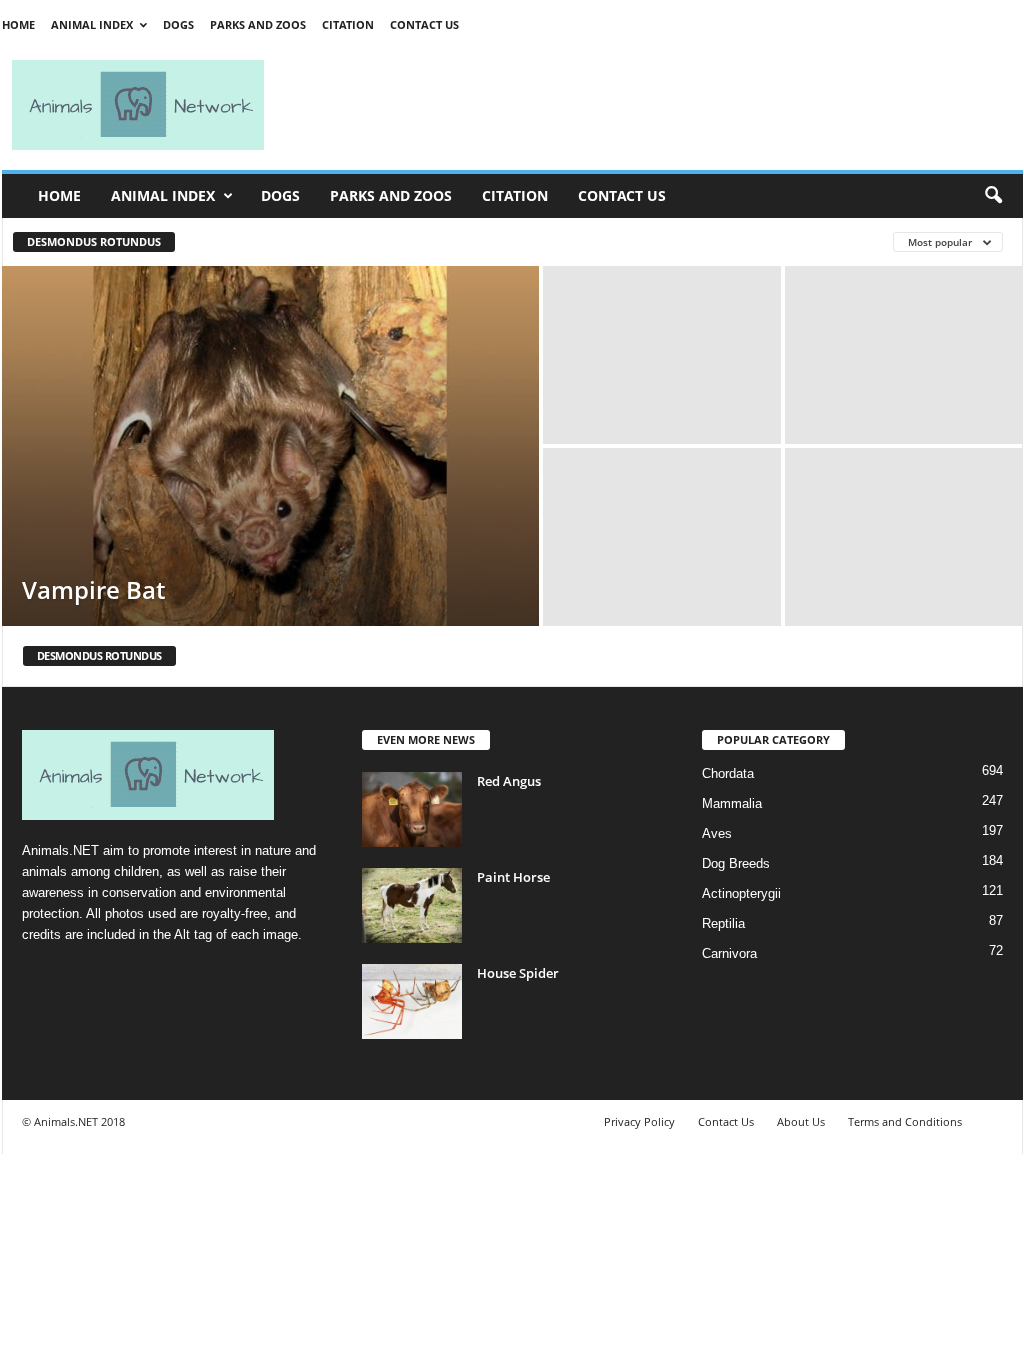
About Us (801, 1121)
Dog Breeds (736, 863)
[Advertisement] (652, 105)
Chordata (728, 773)
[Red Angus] (412, 809)
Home (18, 24)
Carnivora (729, 953)
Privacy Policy (639, 1121)
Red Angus (509, 781)
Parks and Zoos (258, 24)
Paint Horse (513, 877)
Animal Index (92, 24)
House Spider (518, 973)
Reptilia (723, 923)
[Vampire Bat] (270, 446)
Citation (348, 24)
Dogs (178, 24)
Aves (717, 833)
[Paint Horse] (412, 905)
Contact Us (424, 24)
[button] (993, 196)
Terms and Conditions (905, 1121)
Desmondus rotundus (94, 241)
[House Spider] (412, 1001)
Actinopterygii (741, 893)
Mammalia (732, 803)
